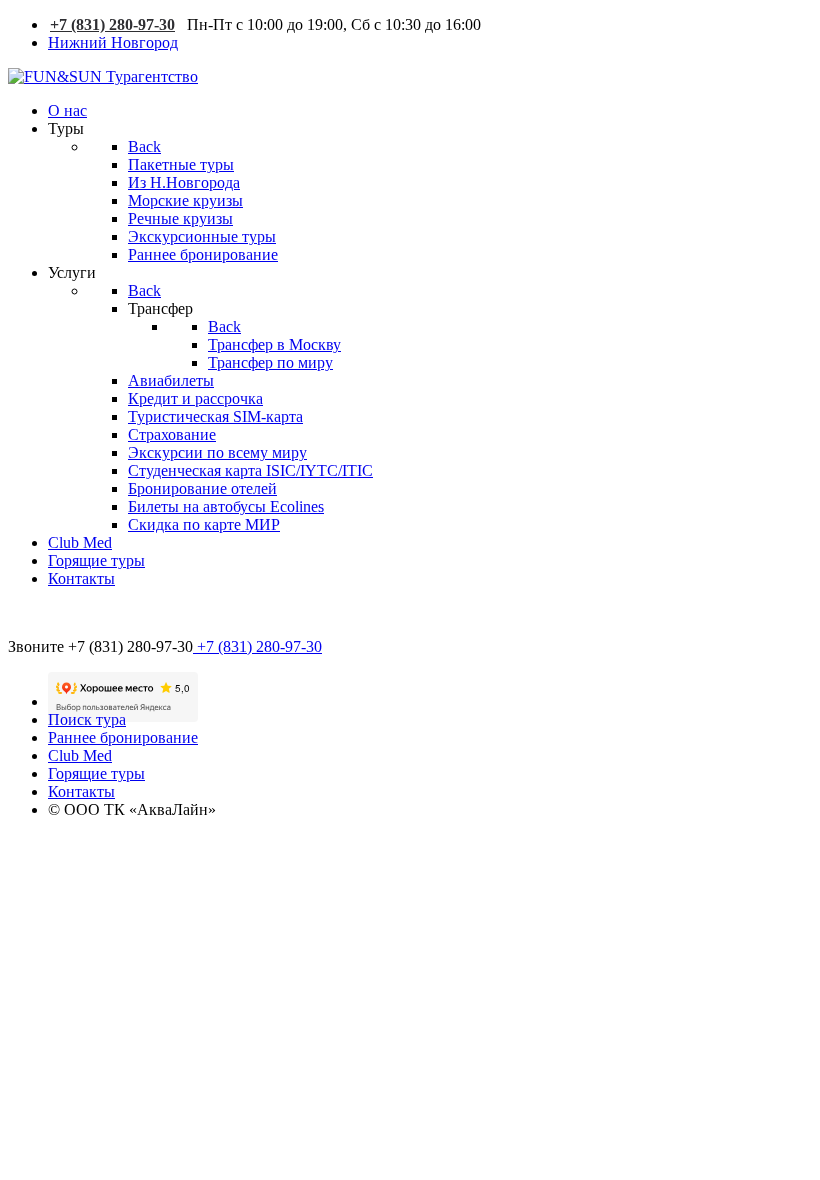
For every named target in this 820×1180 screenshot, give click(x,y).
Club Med (80, 755)
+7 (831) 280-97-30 (112, 24)
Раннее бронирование (123, 737)
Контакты (81, 791)
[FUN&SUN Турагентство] (103, 76)
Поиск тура (87, 719)
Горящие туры (96, 773)
